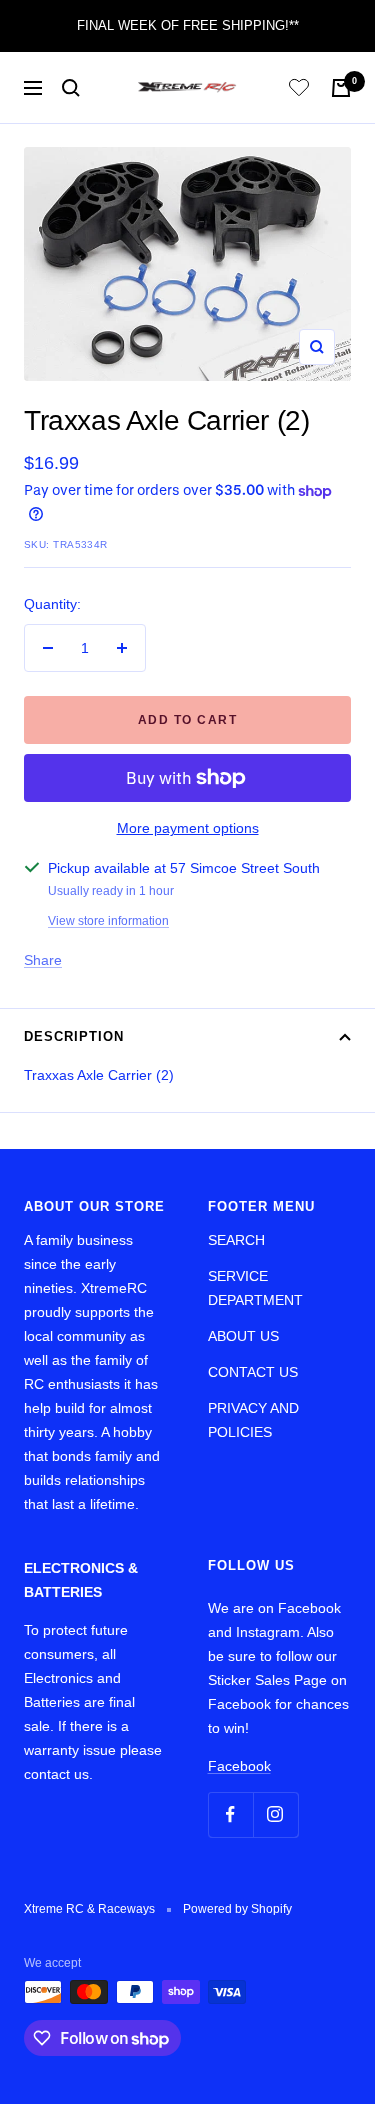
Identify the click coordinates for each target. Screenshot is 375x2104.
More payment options (188, 828)
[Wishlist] (299, 90)
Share (43, 960)
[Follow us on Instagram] (275, 1814)
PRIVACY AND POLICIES (253, 1420)
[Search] (71, 88)
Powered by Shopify (237, 1909)
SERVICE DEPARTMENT (255, 1288)
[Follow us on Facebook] (230, 1814)
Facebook (239, 1766)
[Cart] (341, 88)
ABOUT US (243, 1336)
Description (74, 1036)
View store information (108, 921)
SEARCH (236, 1240)
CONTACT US (253, 1372)
